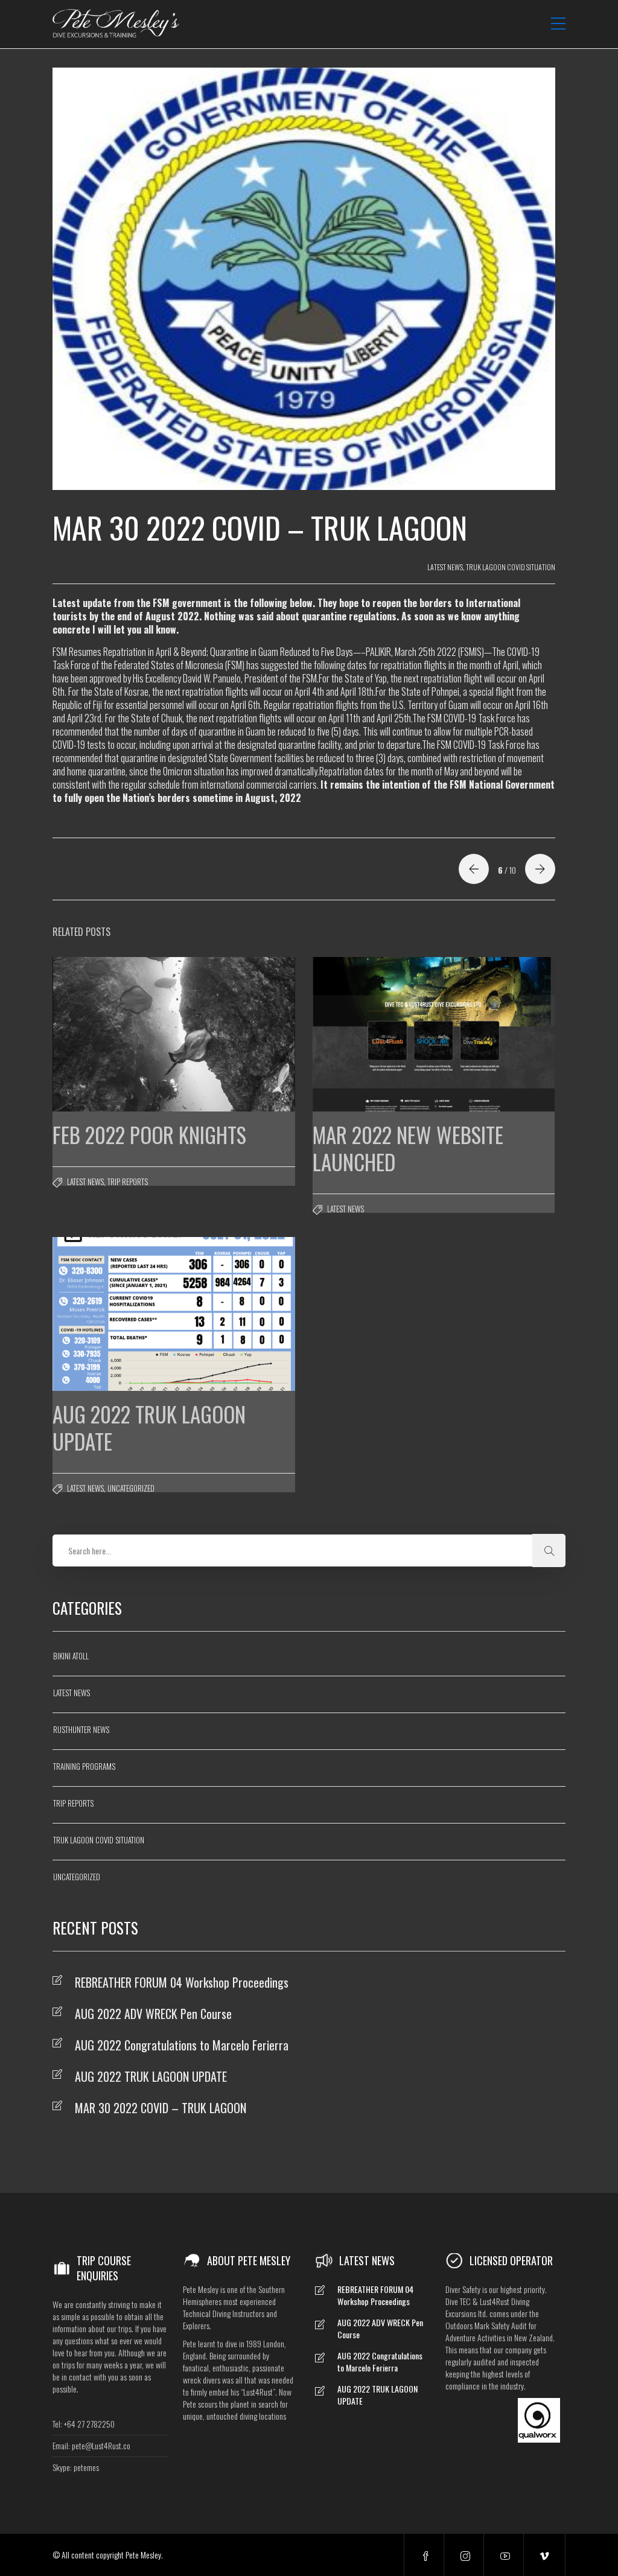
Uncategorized (131, 1488)
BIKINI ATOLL (71, 1656)
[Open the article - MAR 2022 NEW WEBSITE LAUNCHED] (373, 1034)
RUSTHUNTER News (81, 1729)
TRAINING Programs (84, 1766)
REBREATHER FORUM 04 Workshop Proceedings (182, 1982)
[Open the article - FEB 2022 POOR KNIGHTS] (113, 1034)
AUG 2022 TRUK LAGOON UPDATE (151, 2076)
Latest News (445, 567)
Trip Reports (128, 1181)
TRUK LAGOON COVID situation (511, 567)
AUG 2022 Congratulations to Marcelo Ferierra (182, 2045)
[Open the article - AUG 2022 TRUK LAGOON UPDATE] (113, 1314)
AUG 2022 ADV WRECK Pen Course (153, 2014)
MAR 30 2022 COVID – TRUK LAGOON (161, 2108)
